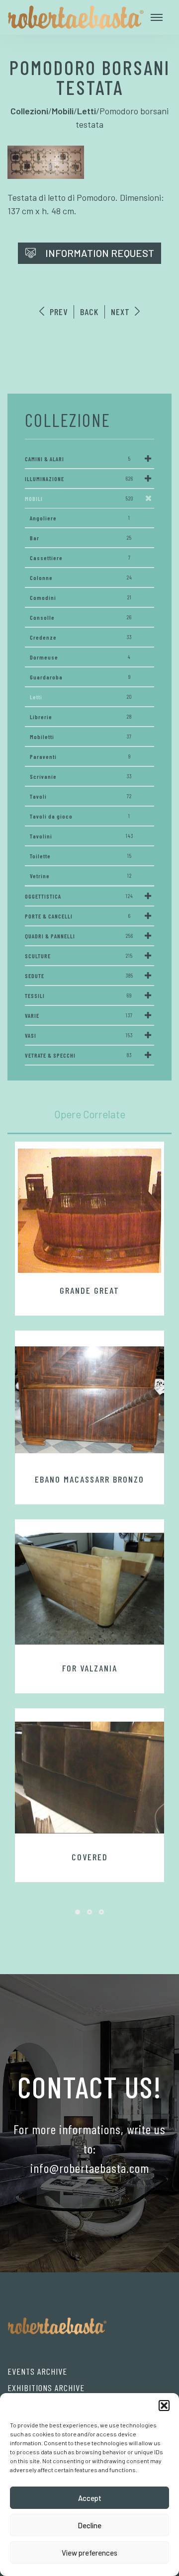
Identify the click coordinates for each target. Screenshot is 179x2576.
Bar (81, 538)
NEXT (122, 312)
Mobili (79, 499)
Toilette (81, 856)
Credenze (81, 637)
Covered (90, 1857)
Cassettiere (80, 558)
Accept (90, 2498)
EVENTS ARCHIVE (37, 2371)
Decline (89, 2525)
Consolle (81, 617)
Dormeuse (80, 657)
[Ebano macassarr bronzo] (89, 1400)
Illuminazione (79, 479)
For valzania (90, 1668)
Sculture (79, 956)
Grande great (89, 1290)
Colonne (81, 578)
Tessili (78, 996)
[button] (164, 2406)
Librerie (81, 717)
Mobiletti (81, 737)
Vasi (79, 1035)
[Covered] (89, 1777)
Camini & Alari (78, 459)
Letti (81, 697)
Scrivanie (81, 776)
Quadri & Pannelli (79, 936)
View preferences (89, 2553)
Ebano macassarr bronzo (89, 1479)
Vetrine (81, 876)
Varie (79, 1015)
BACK (89, 312)
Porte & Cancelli (78, 916)
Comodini (81, 597)
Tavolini (82, 836)
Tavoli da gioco (80, 816)
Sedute (79, 976)
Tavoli (81, 796)
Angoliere (80, 518)
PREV (57, 312)
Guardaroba (80, 677)
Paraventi (80, 756)
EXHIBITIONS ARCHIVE (46, 2388)
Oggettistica (79, 896)
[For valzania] (89, 1588)
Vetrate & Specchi (78, 1055)
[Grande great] (89, 1211)
